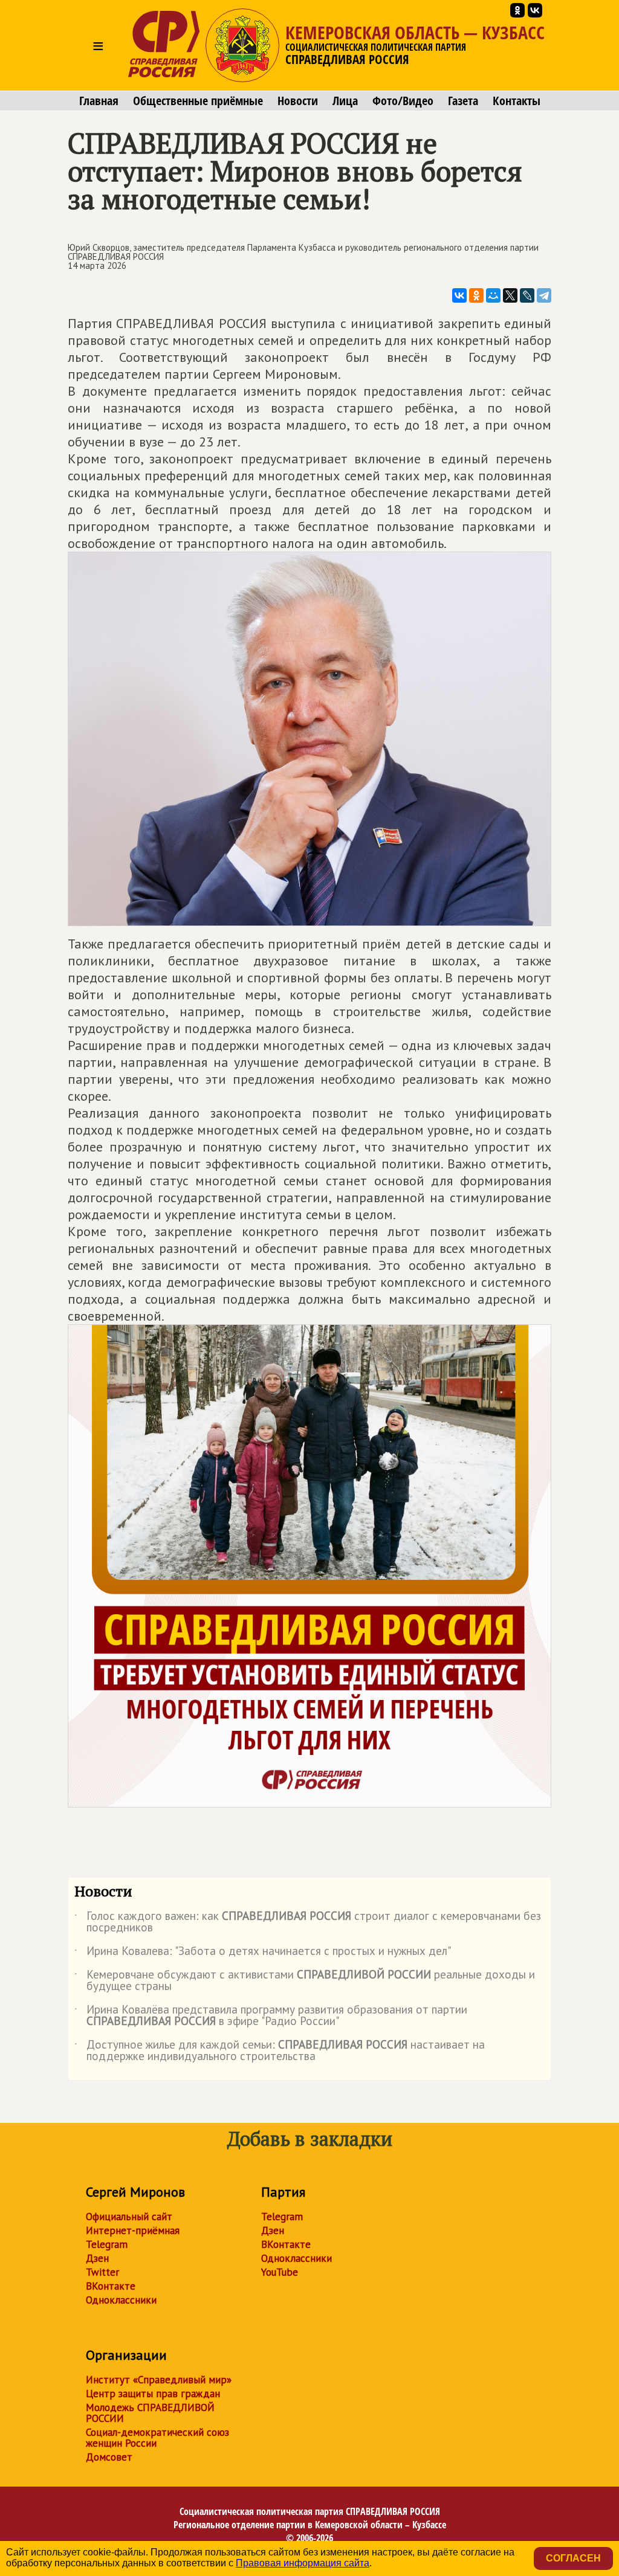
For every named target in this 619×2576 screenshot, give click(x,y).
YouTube (280, 2272)
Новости (298, 101)
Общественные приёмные (198, 101)
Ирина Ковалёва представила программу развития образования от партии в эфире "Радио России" (271, 2016)
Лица (345, 101)
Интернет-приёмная (133, 2230)
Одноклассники (121, 2300)
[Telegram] (544, 295)
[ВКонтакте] (459, 295)
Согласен (573, 2558)
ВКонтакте (111, 2286)
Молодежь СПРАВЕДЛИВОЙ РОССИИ (150, 2413)
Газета (463, 101)
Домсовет (109, 2457)
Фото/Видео (403, 101)
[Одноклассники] (476, 295)
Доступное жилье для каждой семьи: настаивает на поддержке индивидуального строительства (280, 2051)
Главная (99, 101)
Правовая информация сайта (303, 2563)
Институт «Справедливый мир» (159, 2380)
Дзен (97, 2258)
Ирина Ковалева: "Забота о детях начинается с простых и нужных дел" (263, 1953)
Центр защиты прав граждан (153, 2394)
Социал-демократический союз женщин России (157, 2438)
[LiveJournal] (527, 295)
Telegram (107, 2244)
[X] (510, 295)
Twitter (102, 2272)
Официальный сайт (129, 2217)
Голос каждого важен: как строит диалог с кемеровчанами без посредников (308, 1922)
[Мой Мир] (493, 295)
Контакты (517, 101)
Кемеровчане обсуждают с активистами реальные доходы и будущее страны (305, 1981)
